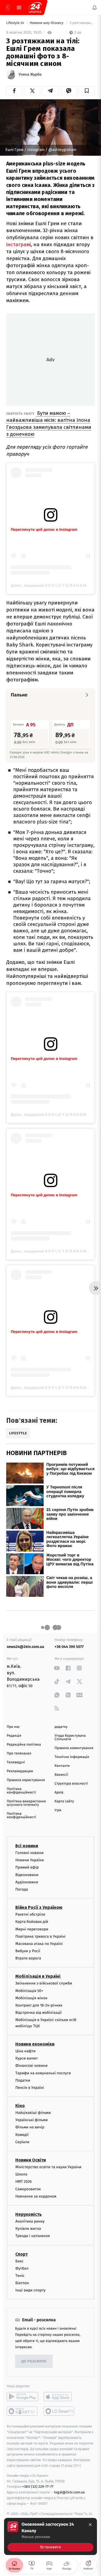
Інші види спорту (30, 2290)
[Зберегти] (87, 91)
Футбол (22, 2268)
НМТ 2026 (24, 2182)
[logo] (35, 8)
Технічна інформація (72, 1757)
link (57, 1668)
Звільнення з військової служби (44, 1983)
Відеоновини (27, 1875)
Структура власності (71, 1784)
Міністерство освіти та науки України (48, 2167)
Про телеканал (19, 1754)
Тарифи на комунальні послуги (43, 2073)
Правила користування (26, 1780)
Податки (23, 2080)
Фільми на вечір (30, 2127)
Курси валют (27, 2058)
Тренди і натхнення (33, 2236)
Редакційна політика (24, 1745)
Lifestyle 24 (16, 23)
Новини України (30, 1860)
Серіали (22, 2142)
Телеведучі (16, 1762)
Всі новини (27, 1846)
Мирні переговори (32, 1929)
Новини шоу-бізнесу (47, 23)
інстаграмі (18, 244)
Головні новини (29, 1853)
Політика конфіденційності (21, 1791)
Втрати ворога (28, 1958)
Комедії (22, 2135)
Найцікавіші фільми (33, 2113)
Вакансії (61, 1775)
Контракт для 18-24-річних (39, 2005)
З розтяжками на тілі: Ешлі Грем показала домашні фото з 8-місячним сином (82, 23)
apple (59, 2397)
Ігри (58, 1810)
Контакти (62, 1766)
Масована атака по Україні (39, 1944)
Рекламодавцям (20, 1771)
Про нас (13, 1727)
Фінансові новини (32, 2066)
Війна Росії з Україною (39, 1907)
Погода (22, 1889)
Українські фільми (32, 2120)
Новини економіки (35, 2044)
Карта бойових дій (32, 1922)
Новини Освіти (31, 2160)
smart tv (22, 2411)
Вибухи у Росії (28, 1951)
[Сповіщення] (95, 8)
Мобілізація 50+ (29, 1991)
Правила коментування (74, 1748)
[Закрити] (90, 2525)
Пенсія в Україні (30, 2088)
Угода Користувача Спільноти (70, 1738)
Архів (59, 1793)
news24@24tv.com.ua (25, 1647)
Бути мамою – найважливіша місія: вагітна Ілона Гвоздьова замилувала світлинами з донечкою (49, 424)
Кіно (20, 2106)
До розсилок (34, 2361)
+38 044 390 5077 (69, 1647)
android (22, 2397)
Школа (21, 2174)
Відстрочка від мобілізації (39, 2013)
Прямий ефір (27, 1867)
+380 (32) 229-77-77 (38, 2487)
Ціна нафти (25, 2051)
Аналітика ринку (30, 2221)
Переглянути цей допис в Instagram (44, 529)
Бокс (19, 2261)
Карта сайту (64, 1801)
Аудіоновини (27, 1882)
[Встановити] (50, 2536)
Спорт (22, 2254)
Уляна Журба (30, 75)
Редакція (14, 1736)
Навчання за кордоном (36, 2196)
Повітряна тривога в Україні (40, 1936)
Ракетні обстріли (30, 1914)
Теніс (20, 2276)
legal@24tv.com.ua (69, 2492)
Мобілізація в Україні (38, 1976)
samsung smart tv (59, 2411)
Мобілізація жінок (31, 1998)
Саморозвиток (28, 2189)
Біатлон (22, 2283)
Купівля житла (28, 2229)
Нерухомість (29, 2214)
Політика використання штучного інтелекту (26, 1803)
